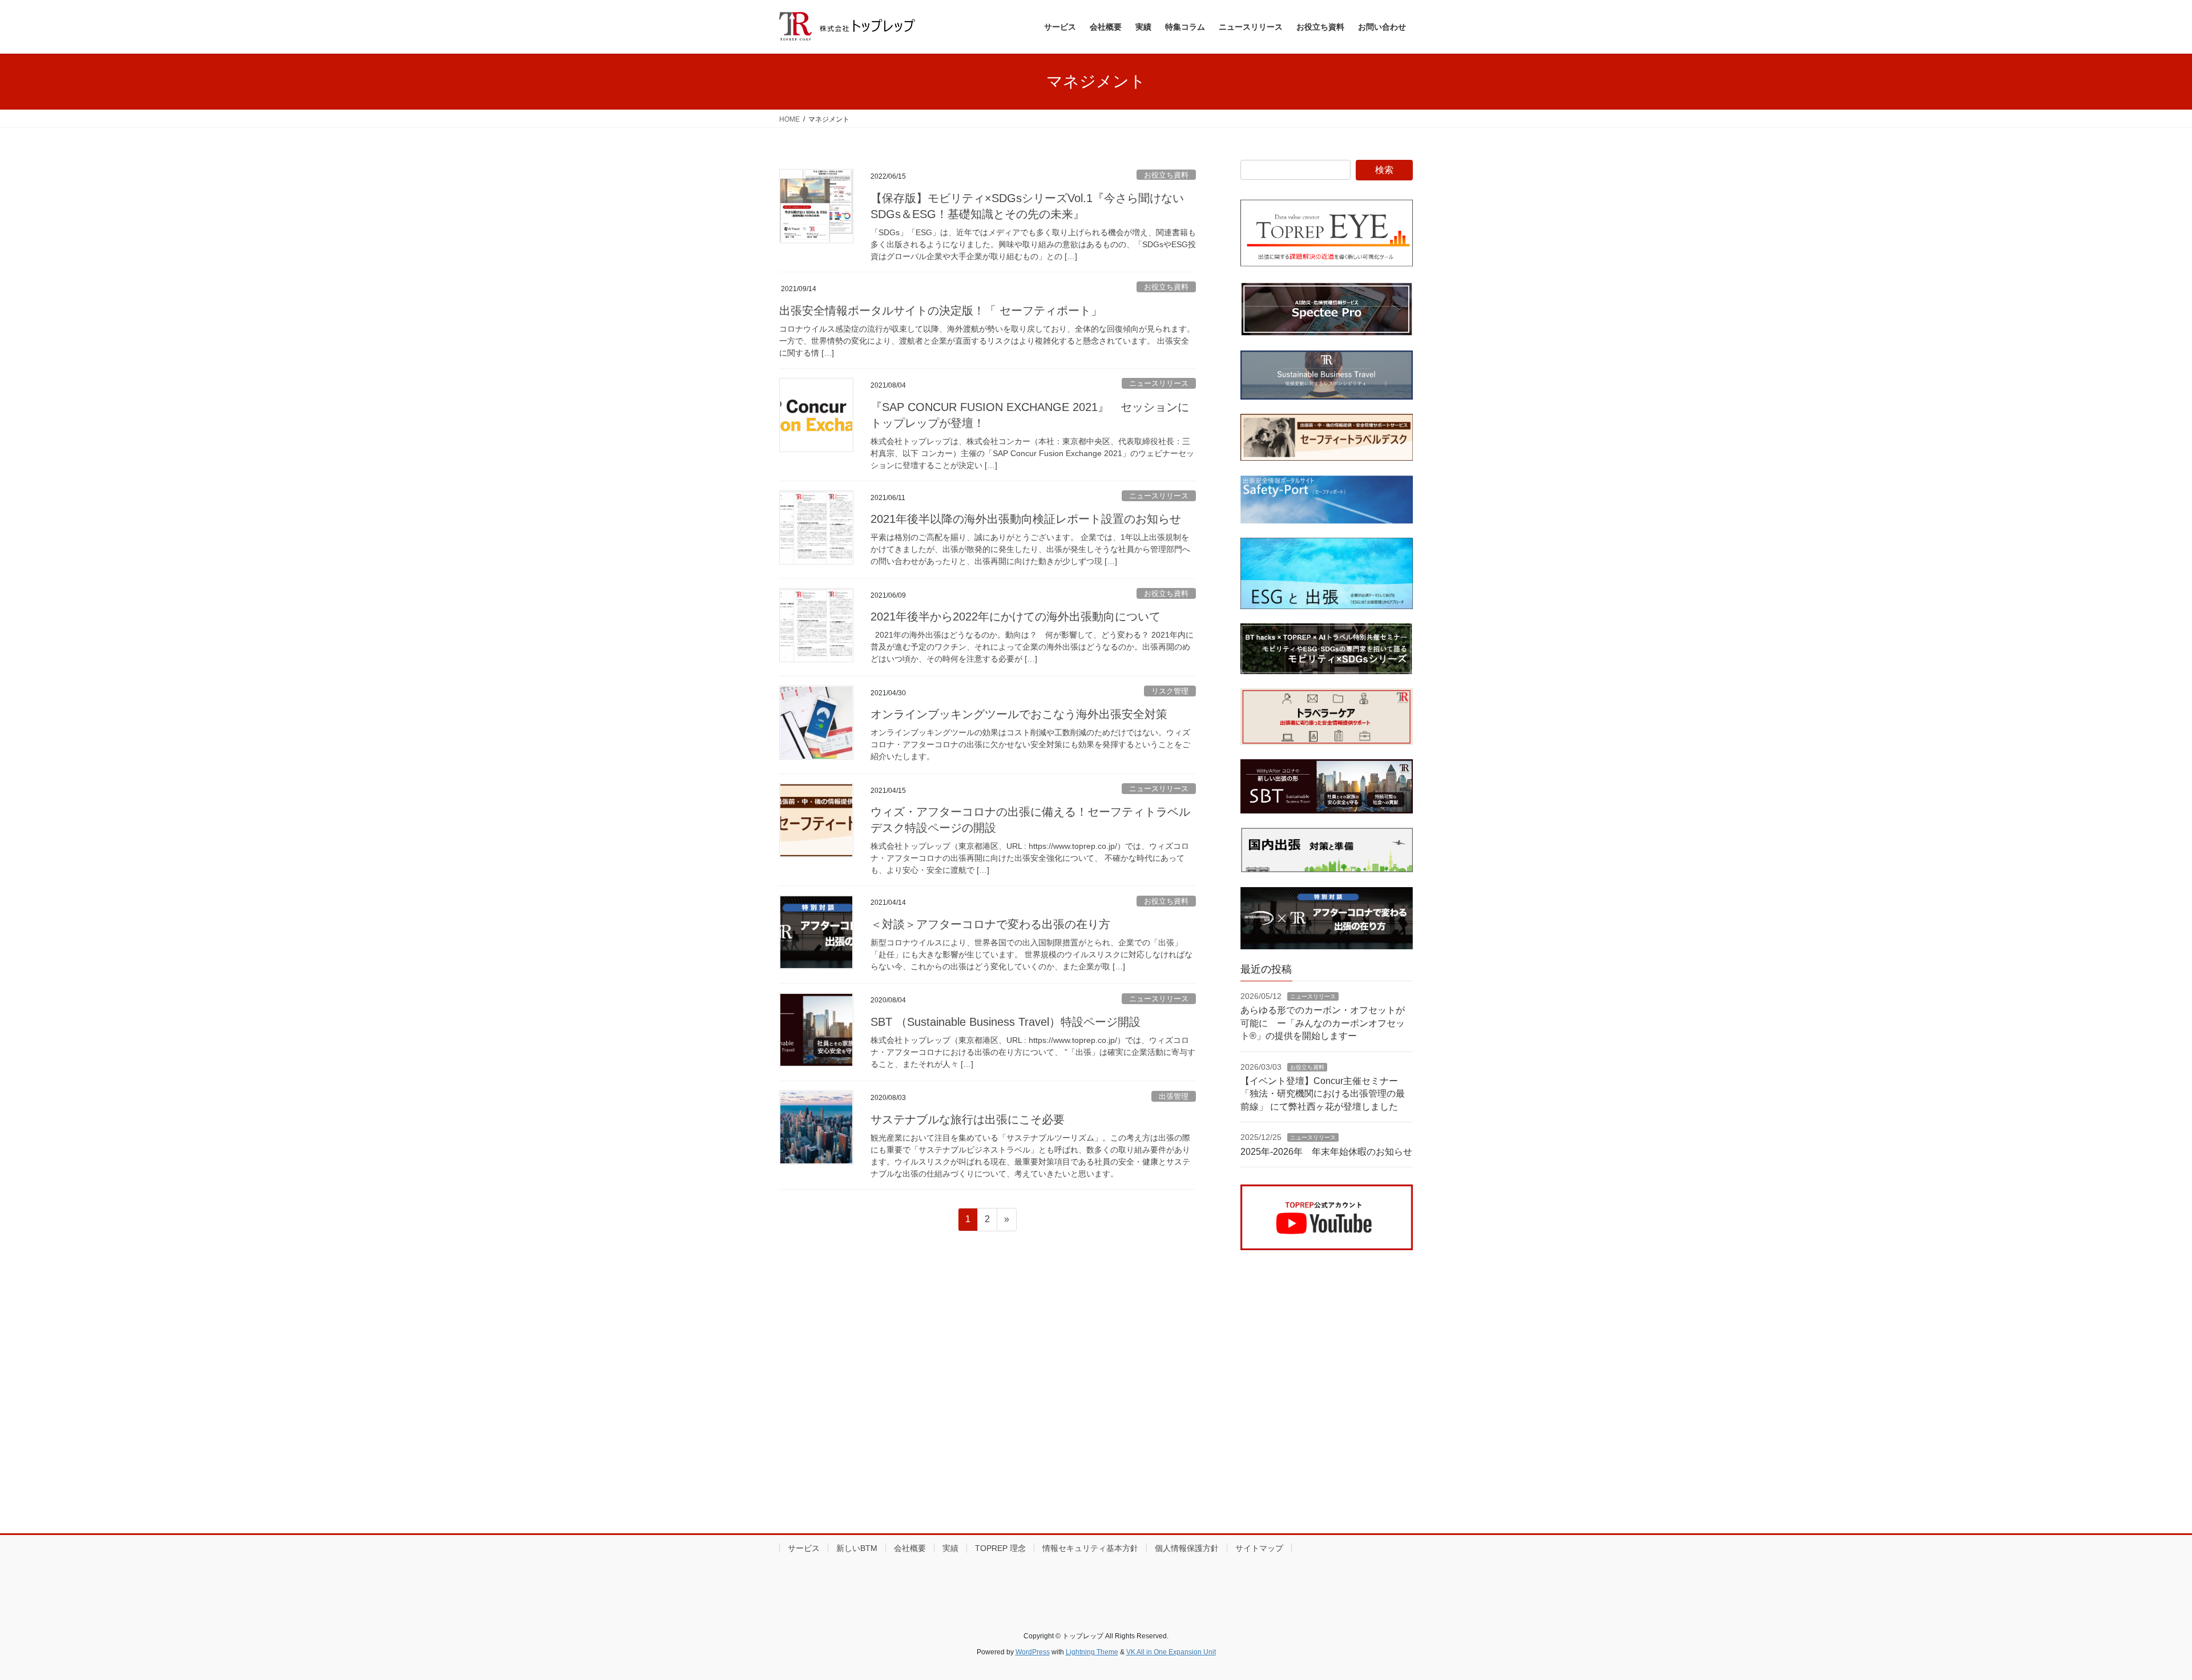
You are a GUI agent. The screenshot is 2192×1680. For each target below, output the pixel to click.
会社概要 (910, 1548)
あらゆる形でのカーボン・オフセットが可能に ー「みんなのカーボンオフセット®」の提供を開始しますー (1323, 1023)
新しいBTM (857, 1548)
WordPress (1033, 1652)
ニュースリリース (1159, 383)
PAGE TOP (2135, 1620)
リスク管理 (1170, 691)
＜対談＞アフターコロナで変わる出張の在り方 (990, 924)
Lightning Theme (1092, 1652)
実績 (950, 1548)
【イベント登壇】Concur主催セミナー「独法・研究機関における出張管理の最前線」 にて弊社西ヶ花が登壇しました (1323, 1094)
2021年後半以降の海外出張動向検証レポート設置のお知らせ (1026, 519)
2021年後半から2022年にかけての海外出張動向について (1016, 617)
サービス (804, 1548)
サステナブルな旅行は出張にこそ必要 (968, 1119)
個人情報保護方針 (1187, 1548)
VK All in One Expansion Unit (1171, 1652)
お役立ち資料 (1166, 175)
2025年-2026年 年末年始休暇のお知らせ (1326, 1152)
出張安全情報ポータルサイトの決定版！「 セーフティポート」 (941, 311)
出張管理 (1174, 1096)
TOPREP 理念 (1000, 1548)
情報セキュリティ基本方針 (1090, 1548)
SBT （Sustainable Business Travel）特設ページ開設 (1006, 1022)
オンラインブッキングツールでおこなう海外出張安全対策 (1019, 714)
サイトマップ (1259, 1548)
